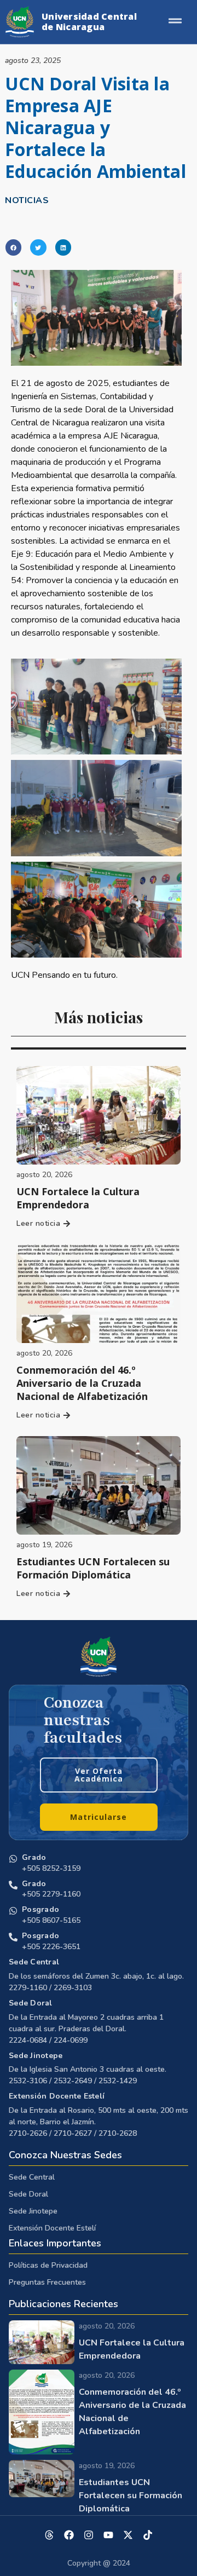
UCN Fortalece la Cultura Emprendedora (78, 1198)
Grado (34, 1857)
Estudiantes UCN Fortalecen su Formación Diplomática (93, 1568)
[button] (13, 247)
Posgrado (40, 1909)
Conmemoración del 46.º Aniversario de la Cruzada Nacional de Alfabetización (82, 1383)
